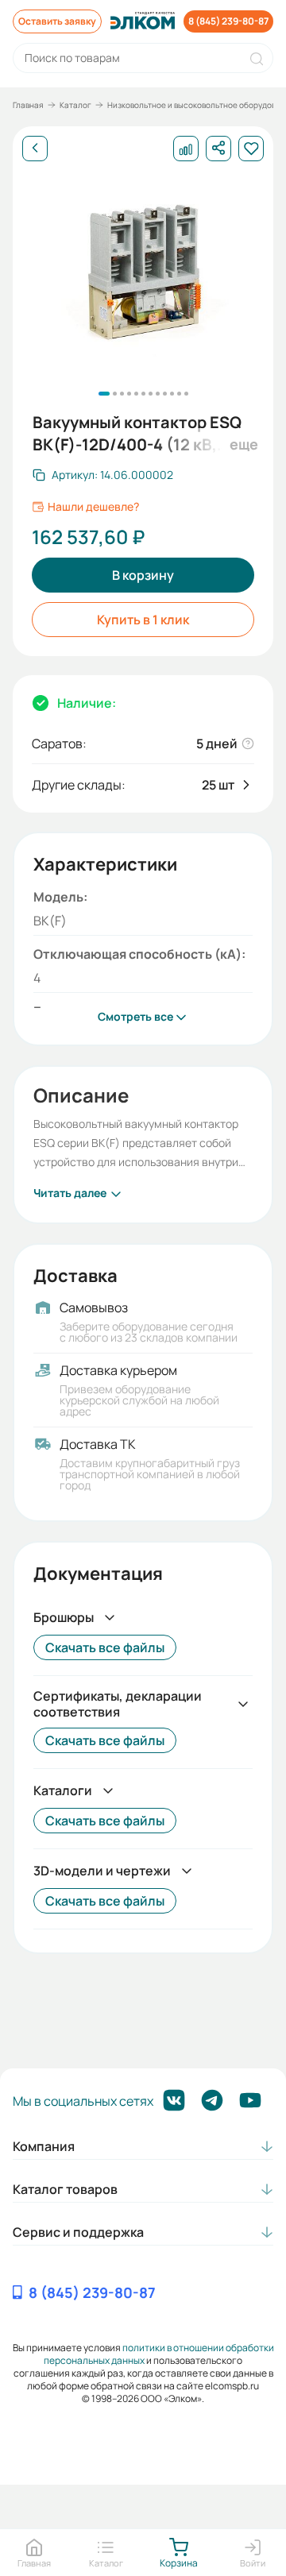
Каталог (75, 105)
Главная (28, 105)
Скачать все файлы (105, 1647)
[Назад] (35, 149)
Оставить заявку (57, 21)
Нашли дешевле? (93, 507)
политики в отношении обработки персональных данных (159, 2354)
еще (242, 444)
